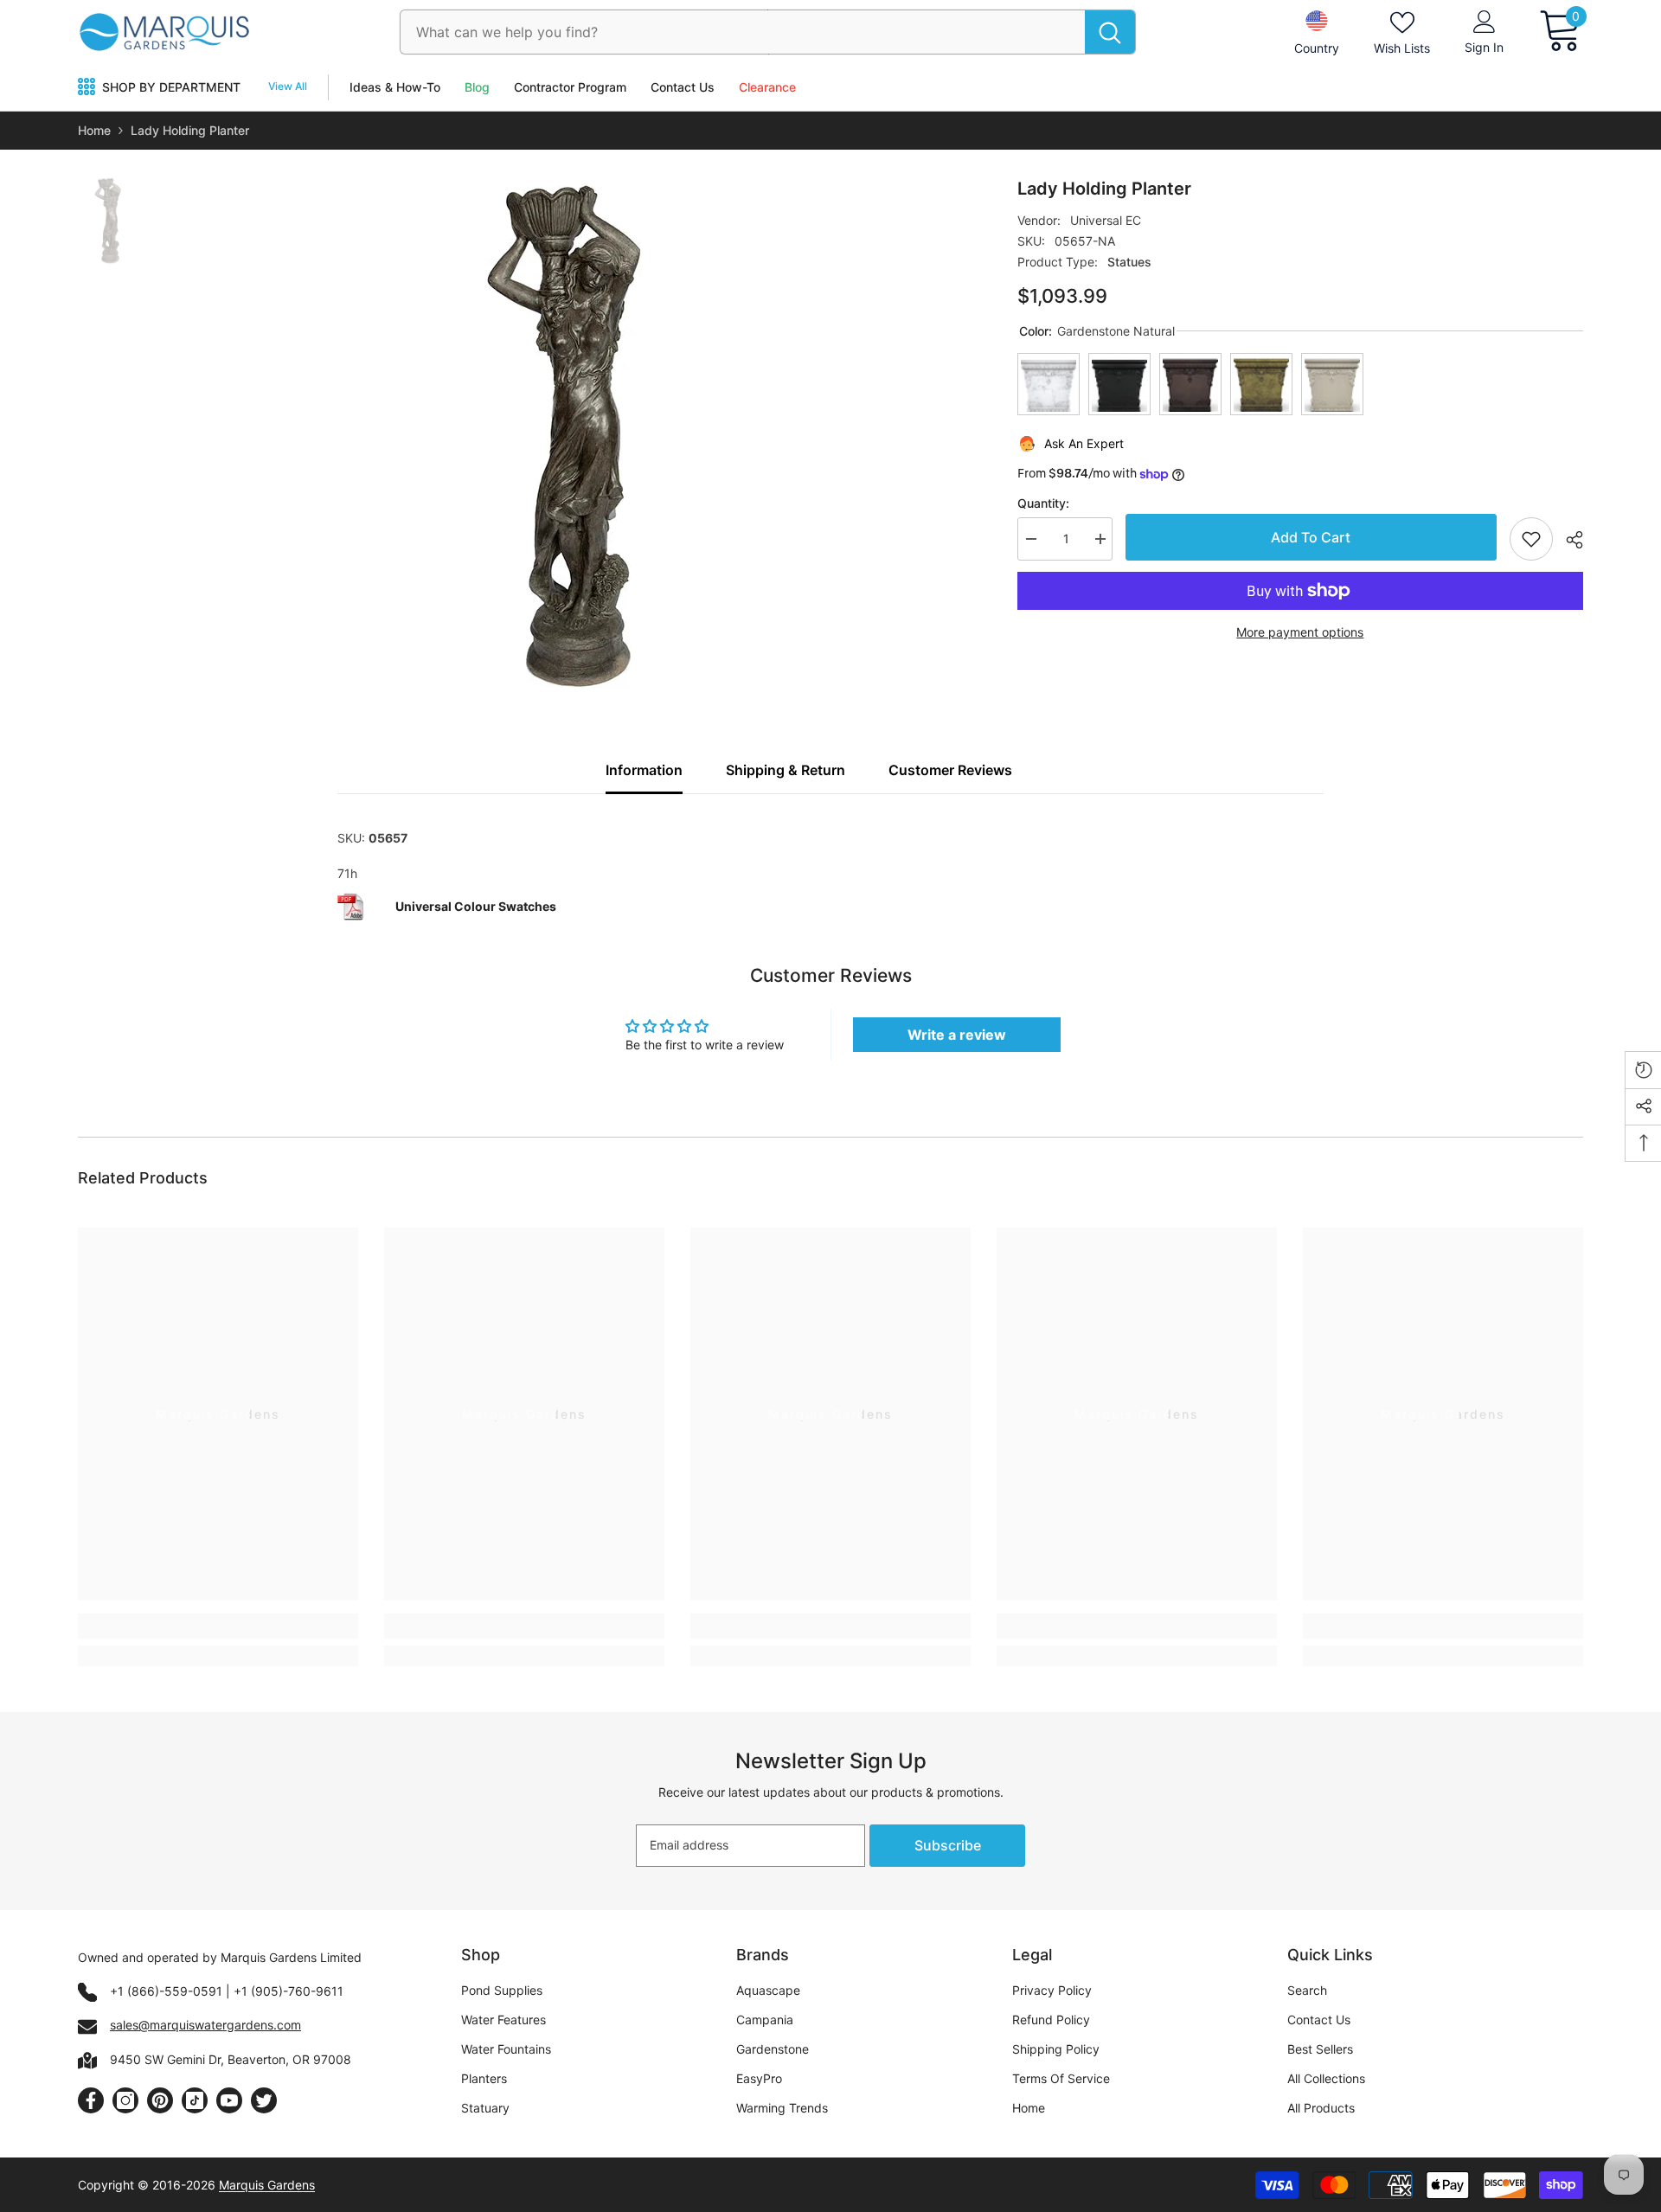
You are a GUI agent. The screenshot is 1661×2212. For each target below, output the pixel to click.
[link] (218, 1626)
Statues (1129, 262)
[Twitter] (264, 2100)
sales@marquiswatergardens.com (205, 2025)
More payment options (1300, 632)
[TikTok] (195, 2100)
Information (644, 770)
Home (94, 130)
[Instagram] (125, 2100)
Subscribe (948, 1845)
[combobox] (743, 32)
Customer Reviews (950, 770)
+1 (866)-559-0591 (166, 1991)
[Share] (1568, 540)
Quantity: (1043, 503)
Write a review (957, 1035)
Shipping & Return (786, 770)
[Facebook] (91, 2100)
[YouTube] (229, 2100)
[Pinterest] (160, 2100)
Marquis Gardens (267, 2185)
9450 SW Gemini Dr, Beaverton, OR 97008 (231, 2059)
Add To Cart (1307, 537)
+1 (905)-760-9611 (289, 1991)
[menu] (87, 87)
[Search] (768, 32)
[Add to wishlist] (1531, 539)
